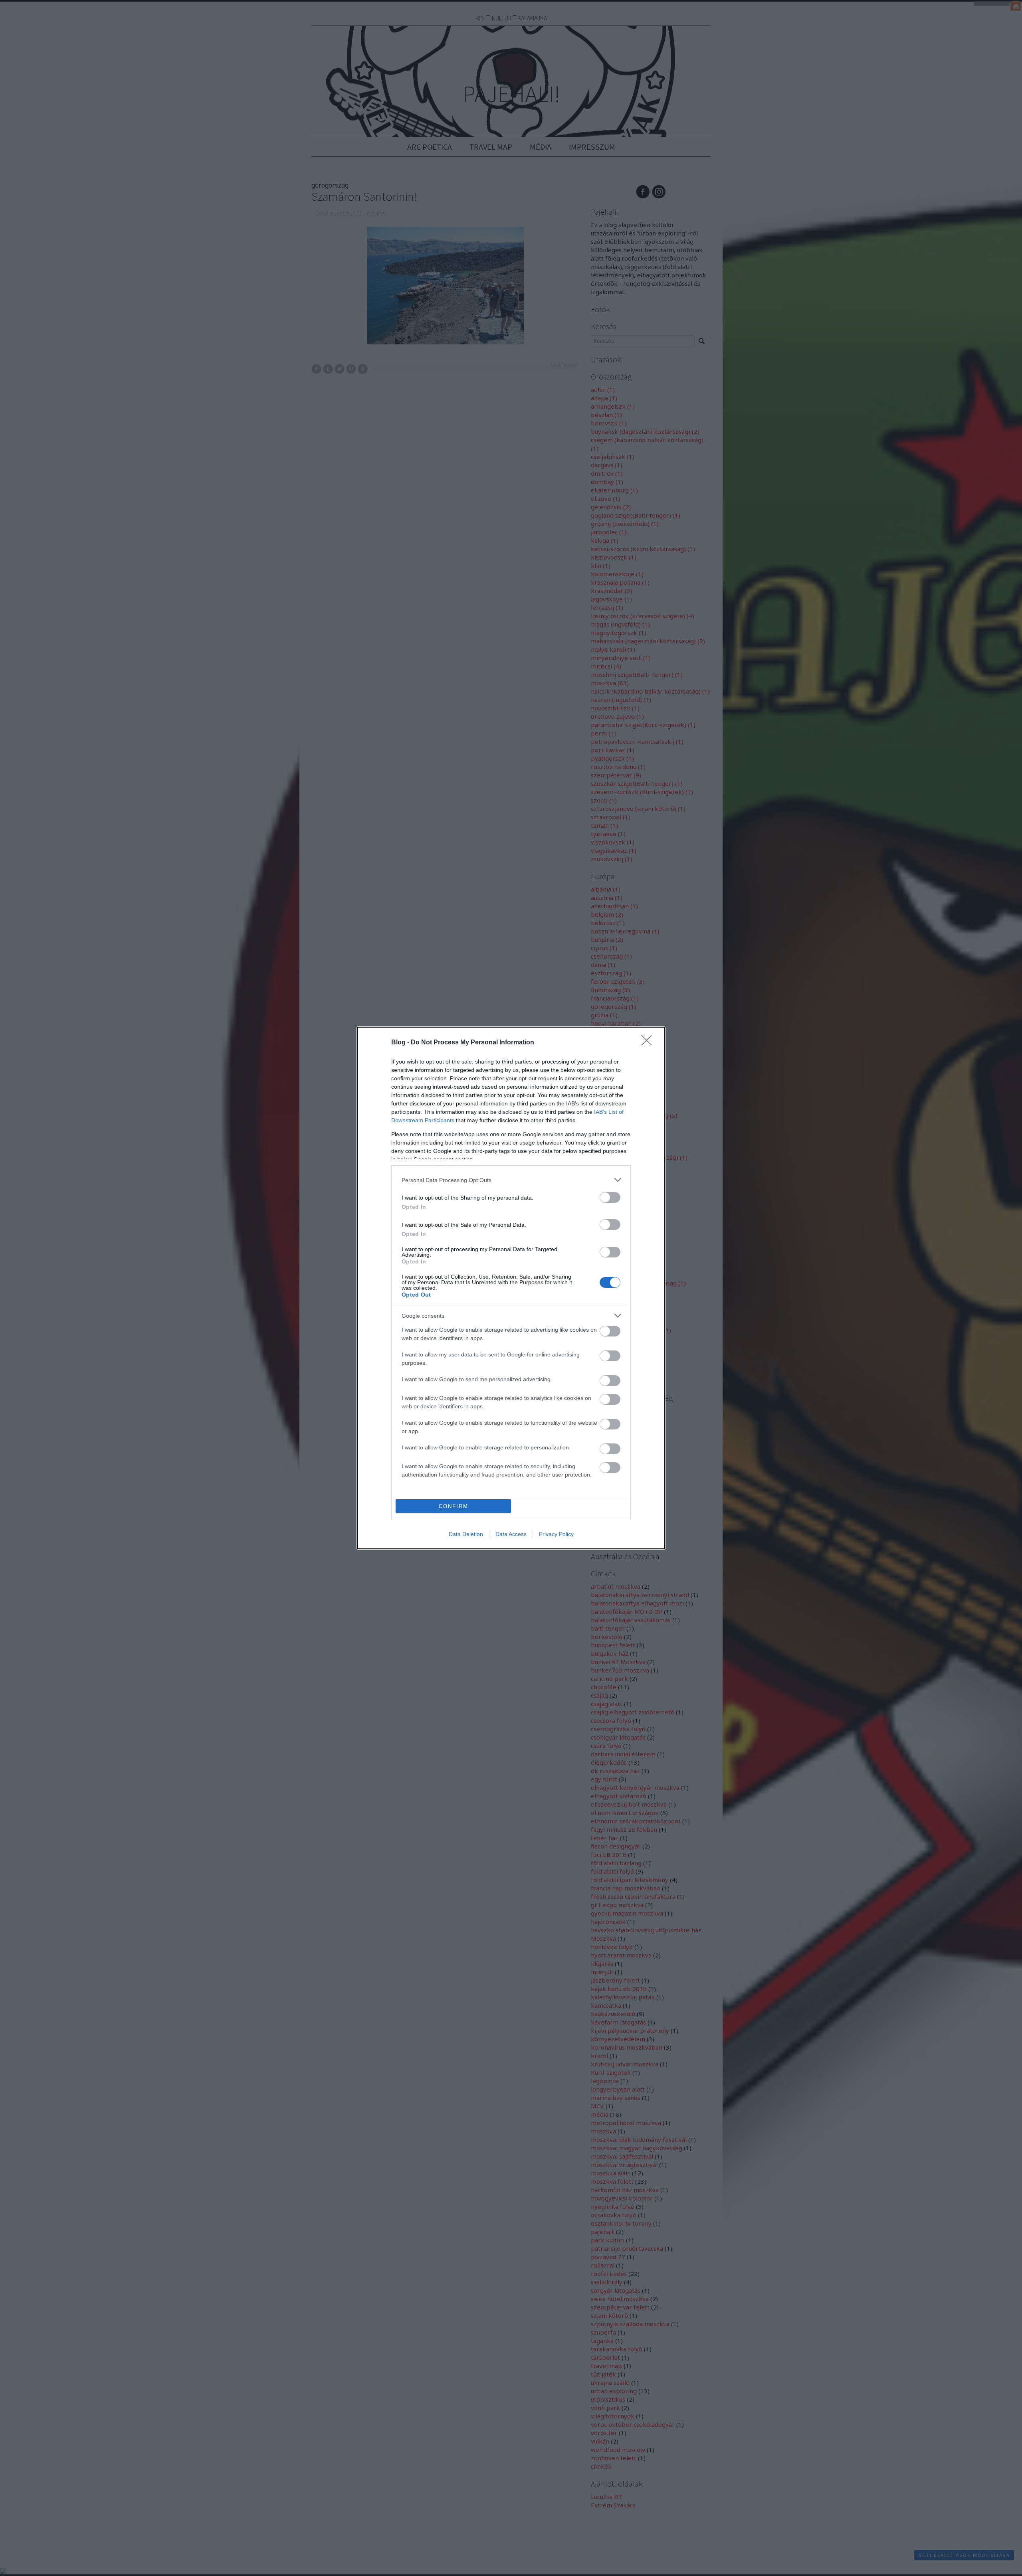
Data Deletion (466, 1534)
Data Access (511, 1534)
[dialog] (511, 1288)
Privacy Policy (556, 1534)
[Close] (649, 1043)
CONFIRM (454, 1506)
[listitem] (511, 1180)
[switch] (610, 1197)
